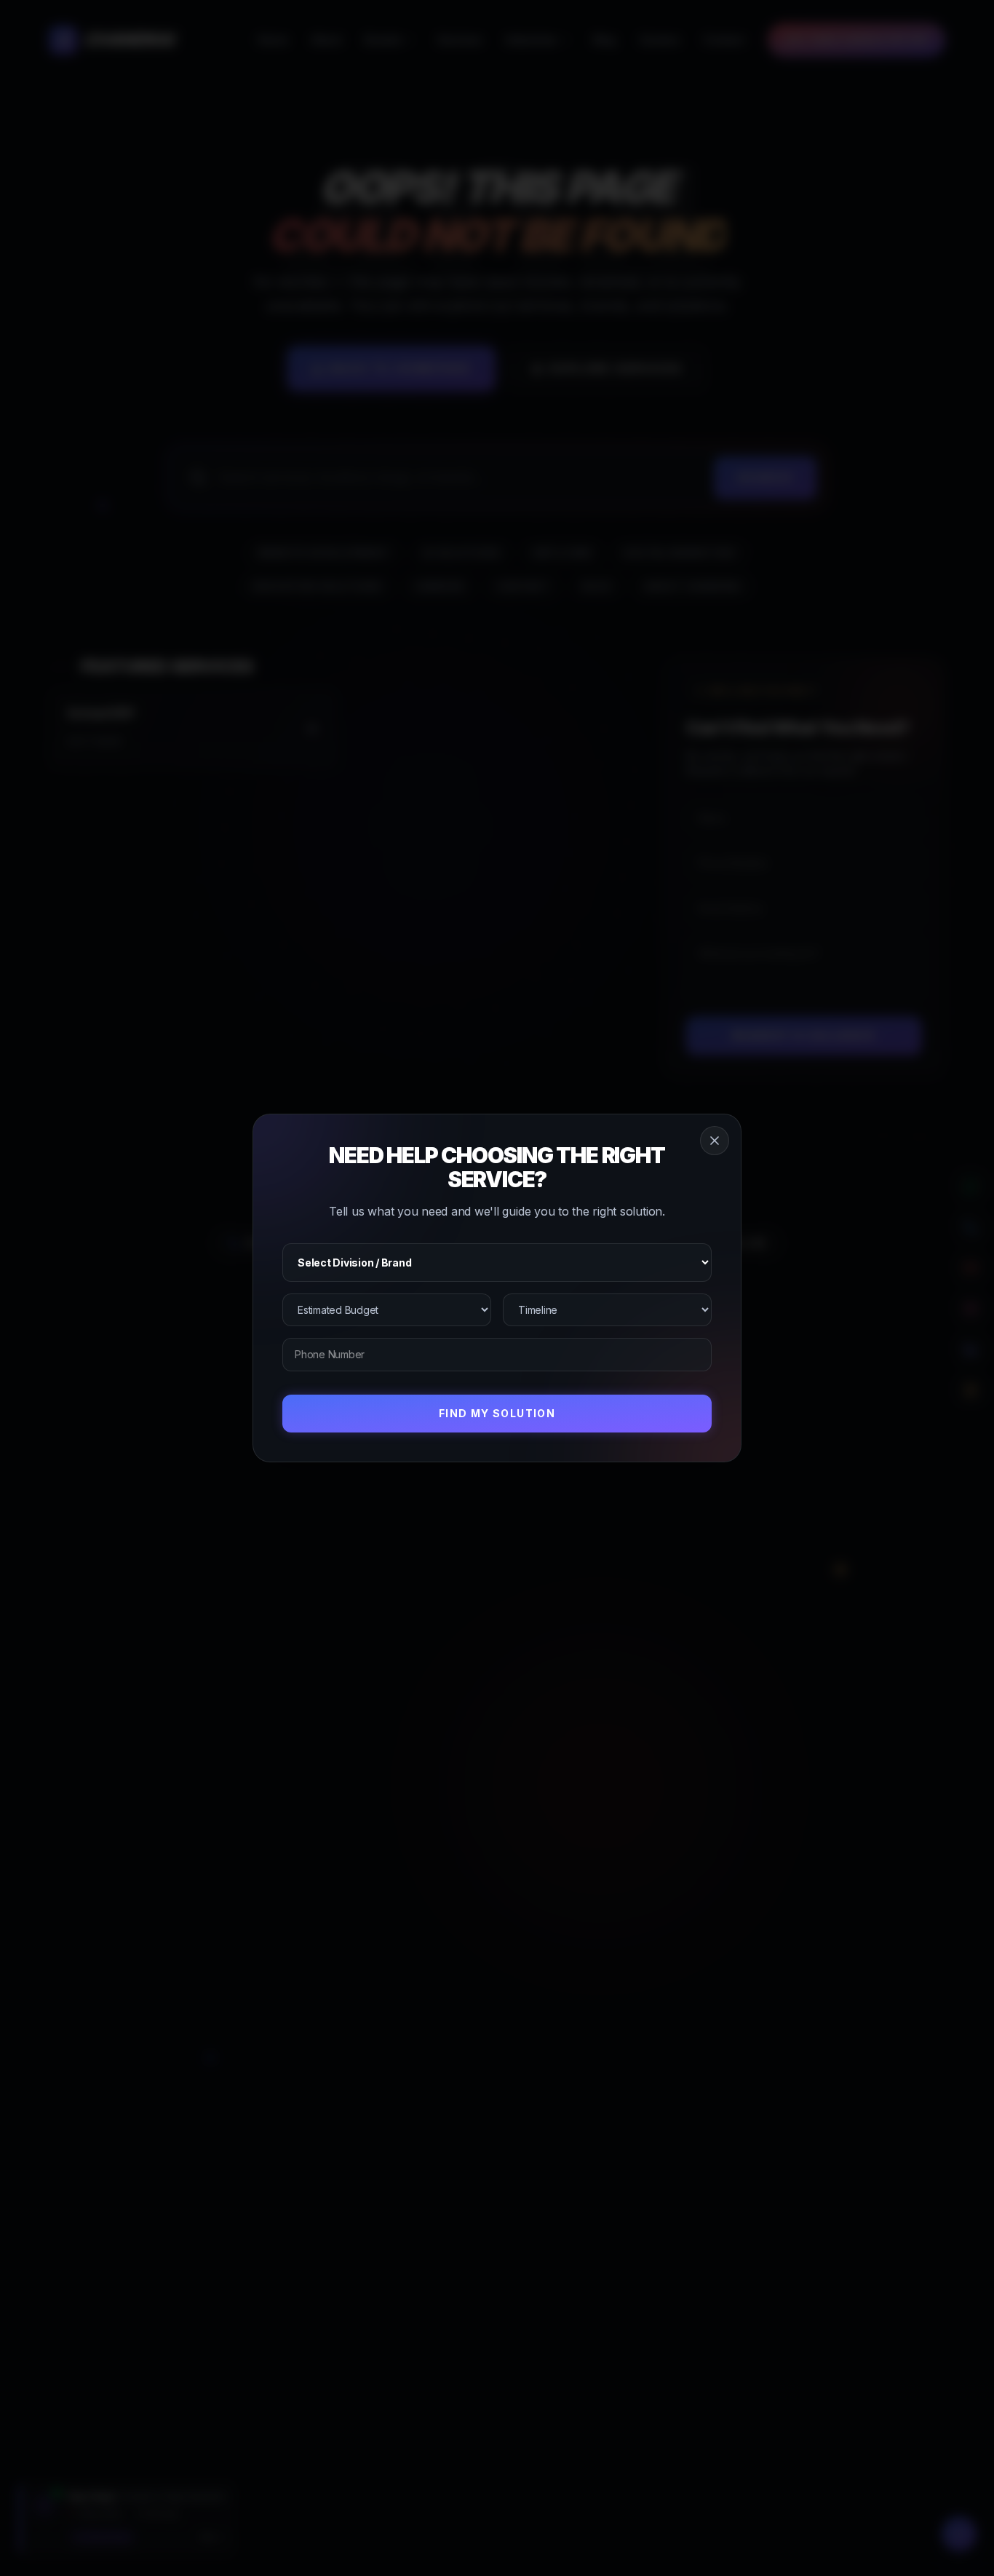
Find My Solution (497, 1413)
